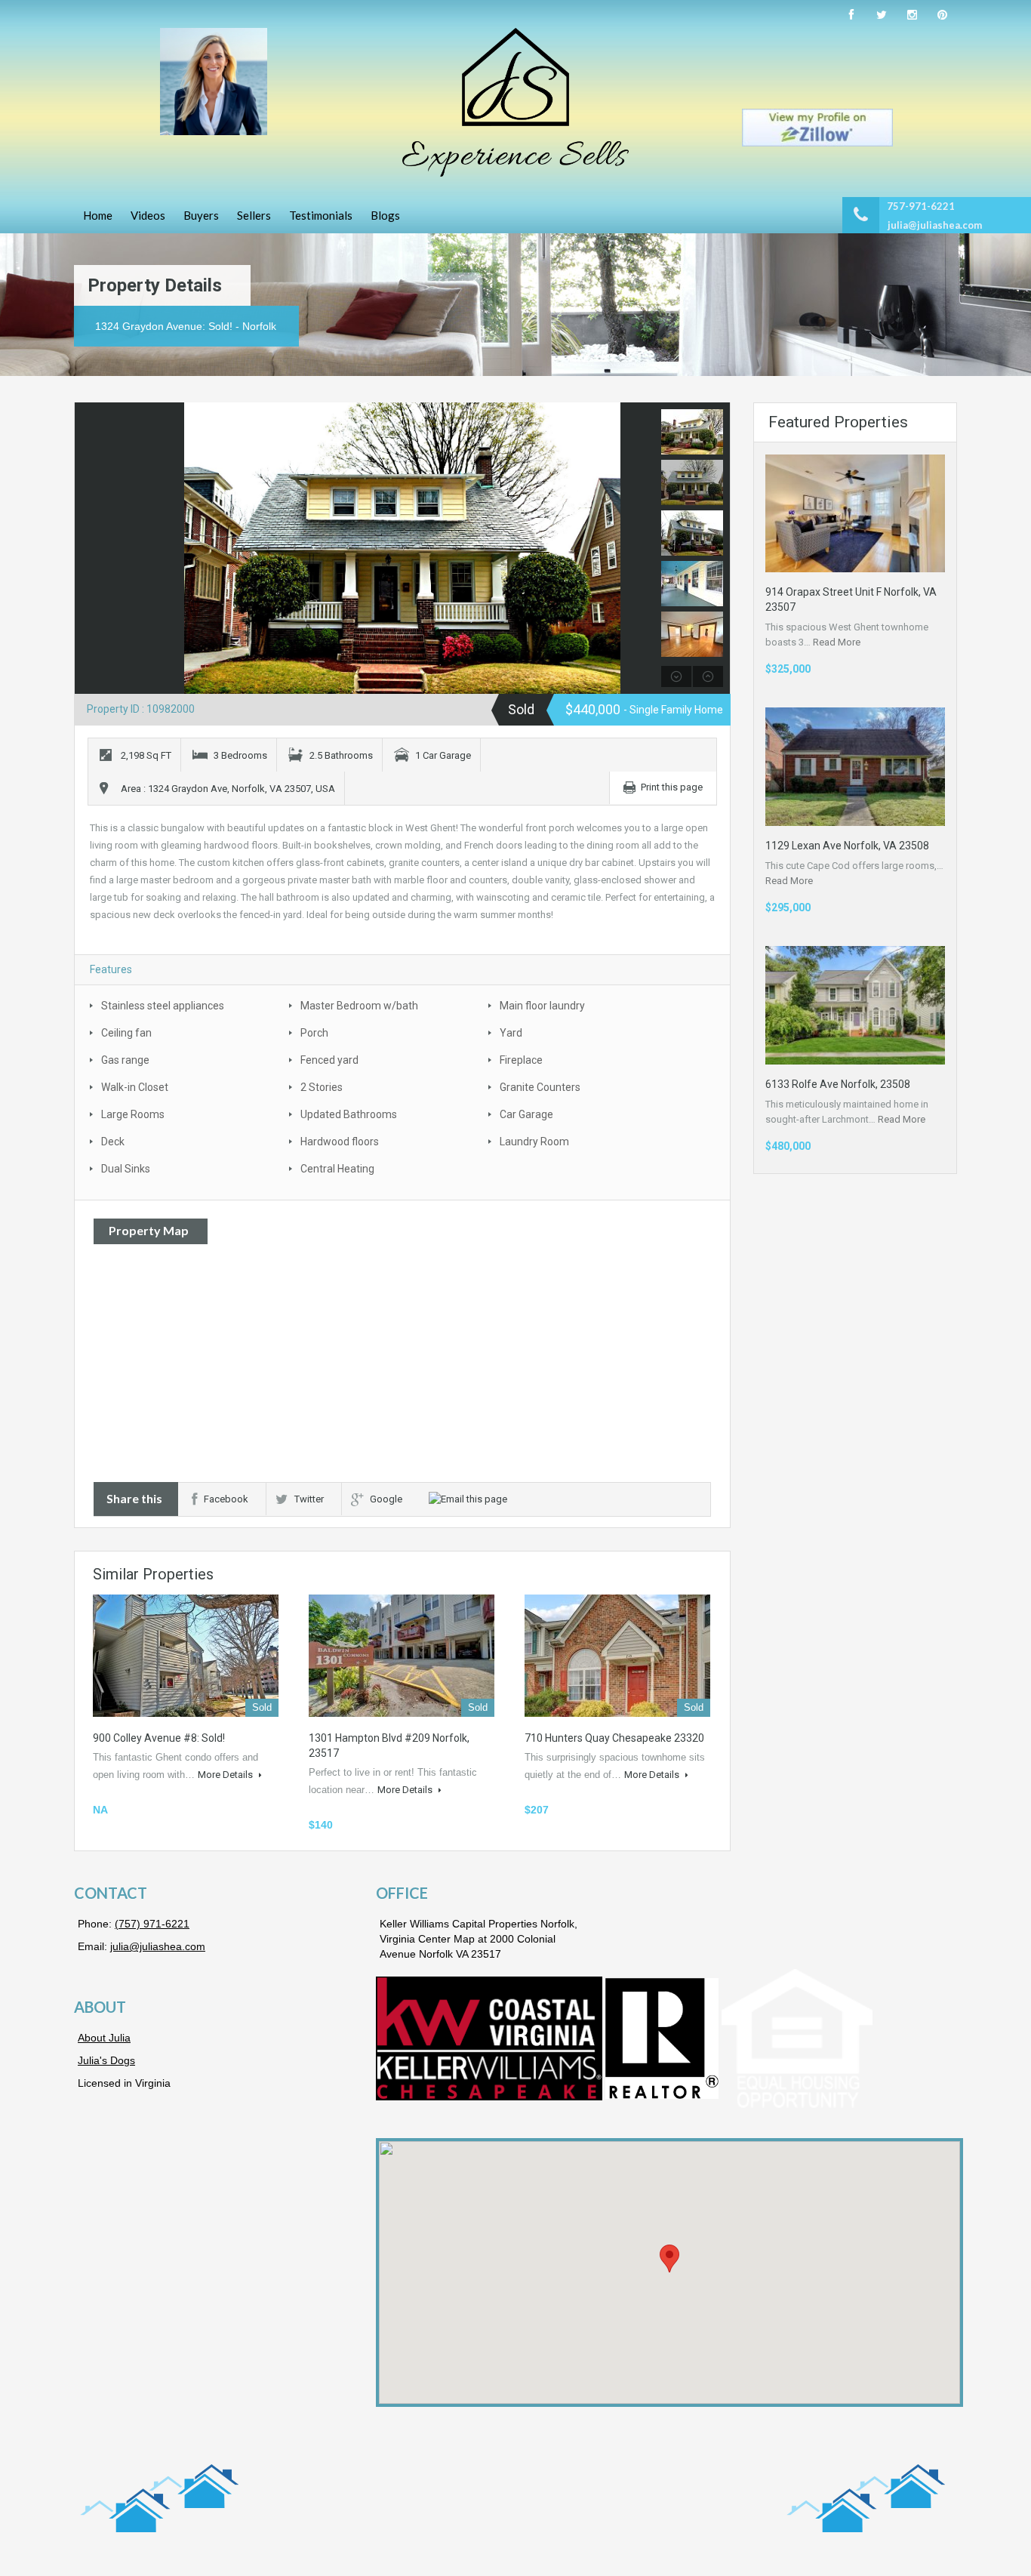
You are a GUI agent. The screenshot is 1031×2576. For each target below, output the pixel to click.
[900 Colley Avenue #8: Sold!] (186, 1656)
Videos (148, 215)
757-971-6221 (921, 206)
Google (386, 1499)
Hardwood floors (340, 1142)
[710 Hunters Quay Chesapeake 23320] (617, 1656)
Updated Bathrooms (349, 1114)
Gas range (125, 1060)
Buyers (201, 215)
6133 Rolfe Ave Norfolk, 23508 (838, 1084)
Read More (837, 642)
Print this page (672, 787)
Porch (314, 1033)
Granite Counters (540, 1087)
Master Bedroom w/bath (359, 1006)
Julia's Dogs (106, 2060)
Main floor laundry (542, 1006)
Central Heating (337, 1169)
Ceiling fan (126, 1033)
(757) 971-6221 (152, 1924)
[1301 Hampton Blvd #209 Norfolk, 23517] (402, 1656)
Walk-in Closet (135, 1087)
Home (98, 215)
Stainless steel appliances (163, 1006)
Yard (511, 1033)
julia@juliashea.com (935, 225)
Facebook (226, 1499)
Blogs (385, 215)
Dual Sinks (126, 1169)
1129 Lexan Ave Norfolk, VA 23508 (847, 846)
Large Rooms (133, 1114)
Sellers (254, 215)
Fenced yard (329, 1060)
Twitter (309, 1499)
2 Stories (322, 1087)
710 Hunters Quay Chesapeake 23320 (614, 1738)
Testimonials (321, 215)
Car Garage (526, 1114)
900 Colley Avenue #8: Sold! (159, 1738)
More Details (226, 1775)
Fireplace (521, 1060)
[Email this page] (470, 1499)
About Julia (104, 2038)
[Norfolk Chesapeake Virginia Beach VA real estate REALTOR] (515, 102)
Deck (113, 1142)
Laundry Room (534, 1142)
